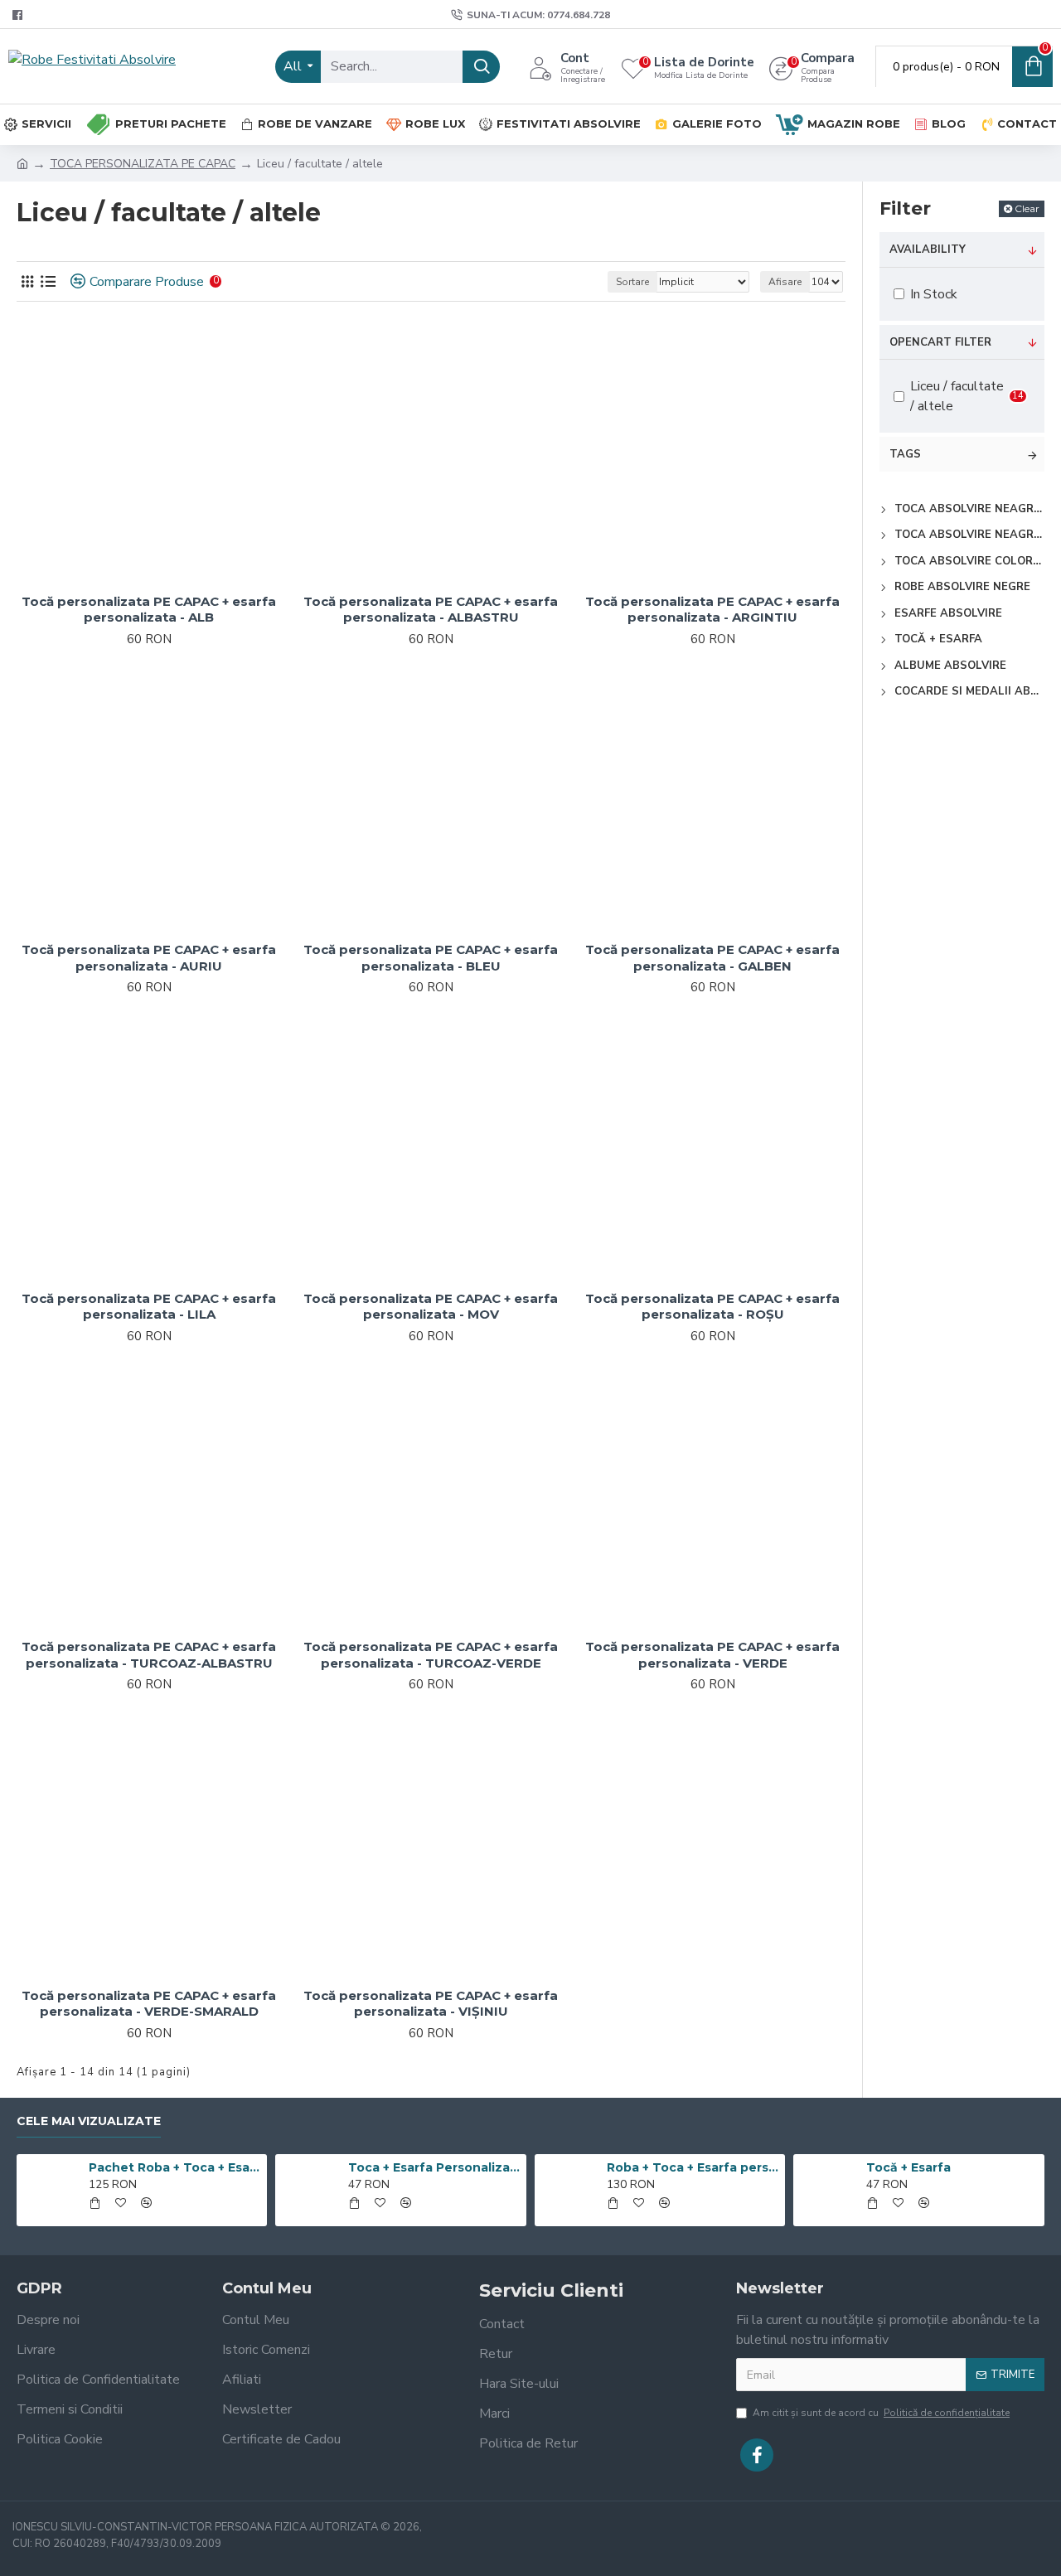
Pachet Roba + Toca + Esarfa (175, 2167)
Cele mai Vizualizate (89, 2121)
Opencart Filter (940, 342)
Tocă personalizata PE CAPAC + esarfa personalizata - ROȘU (712, 1307)
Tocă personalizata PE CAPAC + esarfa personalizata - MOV (431, 1307)
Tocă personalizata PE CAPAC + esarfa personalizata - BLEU (431, 958)
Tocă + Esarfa (908, 2167)
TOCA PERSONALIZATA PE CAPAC (143, 164)
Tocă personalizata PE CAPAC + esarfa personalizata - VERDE (712, 1655)
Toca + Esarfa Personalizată (434, 2167)
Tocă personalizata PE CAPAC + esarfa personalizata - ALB (149, 610)
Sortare (632, 282)
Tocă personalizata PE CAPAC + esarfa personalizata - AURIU (149, 958)
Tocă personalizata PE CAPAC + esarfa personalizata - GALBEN (712, 958)
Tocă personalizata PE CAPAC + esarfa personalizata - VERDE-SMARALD (149, 2004)
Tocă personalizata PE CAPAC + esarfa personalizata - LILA (149, 1307)
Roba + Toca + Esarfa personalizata (693, 2167)
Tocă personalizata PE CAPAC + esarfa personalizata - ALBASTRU (431, 610)
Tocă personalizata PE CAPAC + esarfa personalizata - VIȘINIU (431, 2004)
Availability (928, 249)
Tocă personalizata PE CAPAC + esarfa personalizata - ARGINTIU (712, 610)
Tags (905, 454)
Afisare (785, 282)
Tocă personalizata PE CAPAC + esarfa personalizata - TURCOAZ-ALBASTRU (149, 1655)
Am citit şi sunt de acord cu (881, 2413)
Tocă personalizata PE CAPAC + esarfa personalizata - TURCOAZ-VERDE (431, 1655)
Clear (1027, 208)
